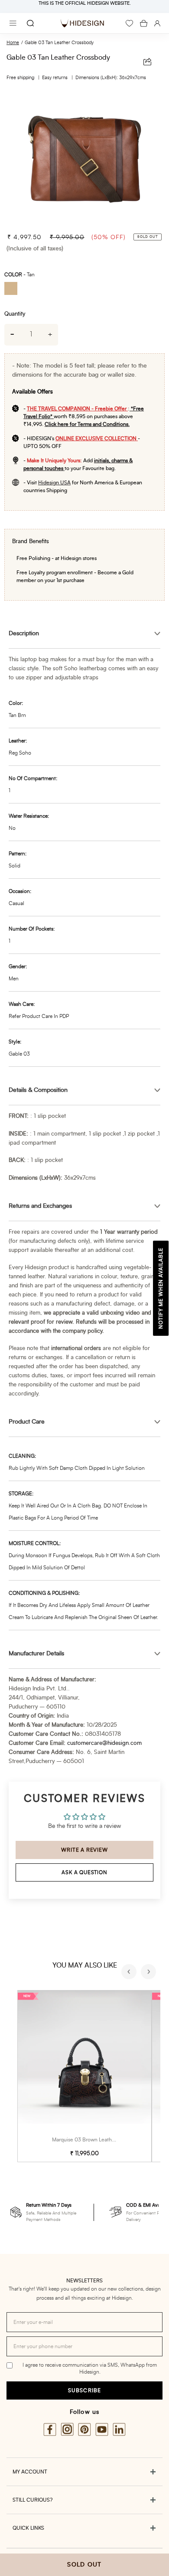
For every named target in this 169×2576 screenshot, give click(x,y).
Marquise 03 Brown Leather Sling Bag (96, 2140)
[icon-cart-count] (144, 23)
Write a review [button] (84, 1850)
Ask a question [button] (84, 1872)
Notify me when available (161, 1288)
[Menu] (13, 23)
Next (149, 1973)
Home (13, 43)
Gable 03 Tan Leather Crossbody (59, 43)
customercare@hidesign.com (104, 1743)
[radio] (14, 290)
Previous (130, 1973)
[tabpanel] (84, 158)
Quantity (15, 314)
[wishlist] (129, 23)
